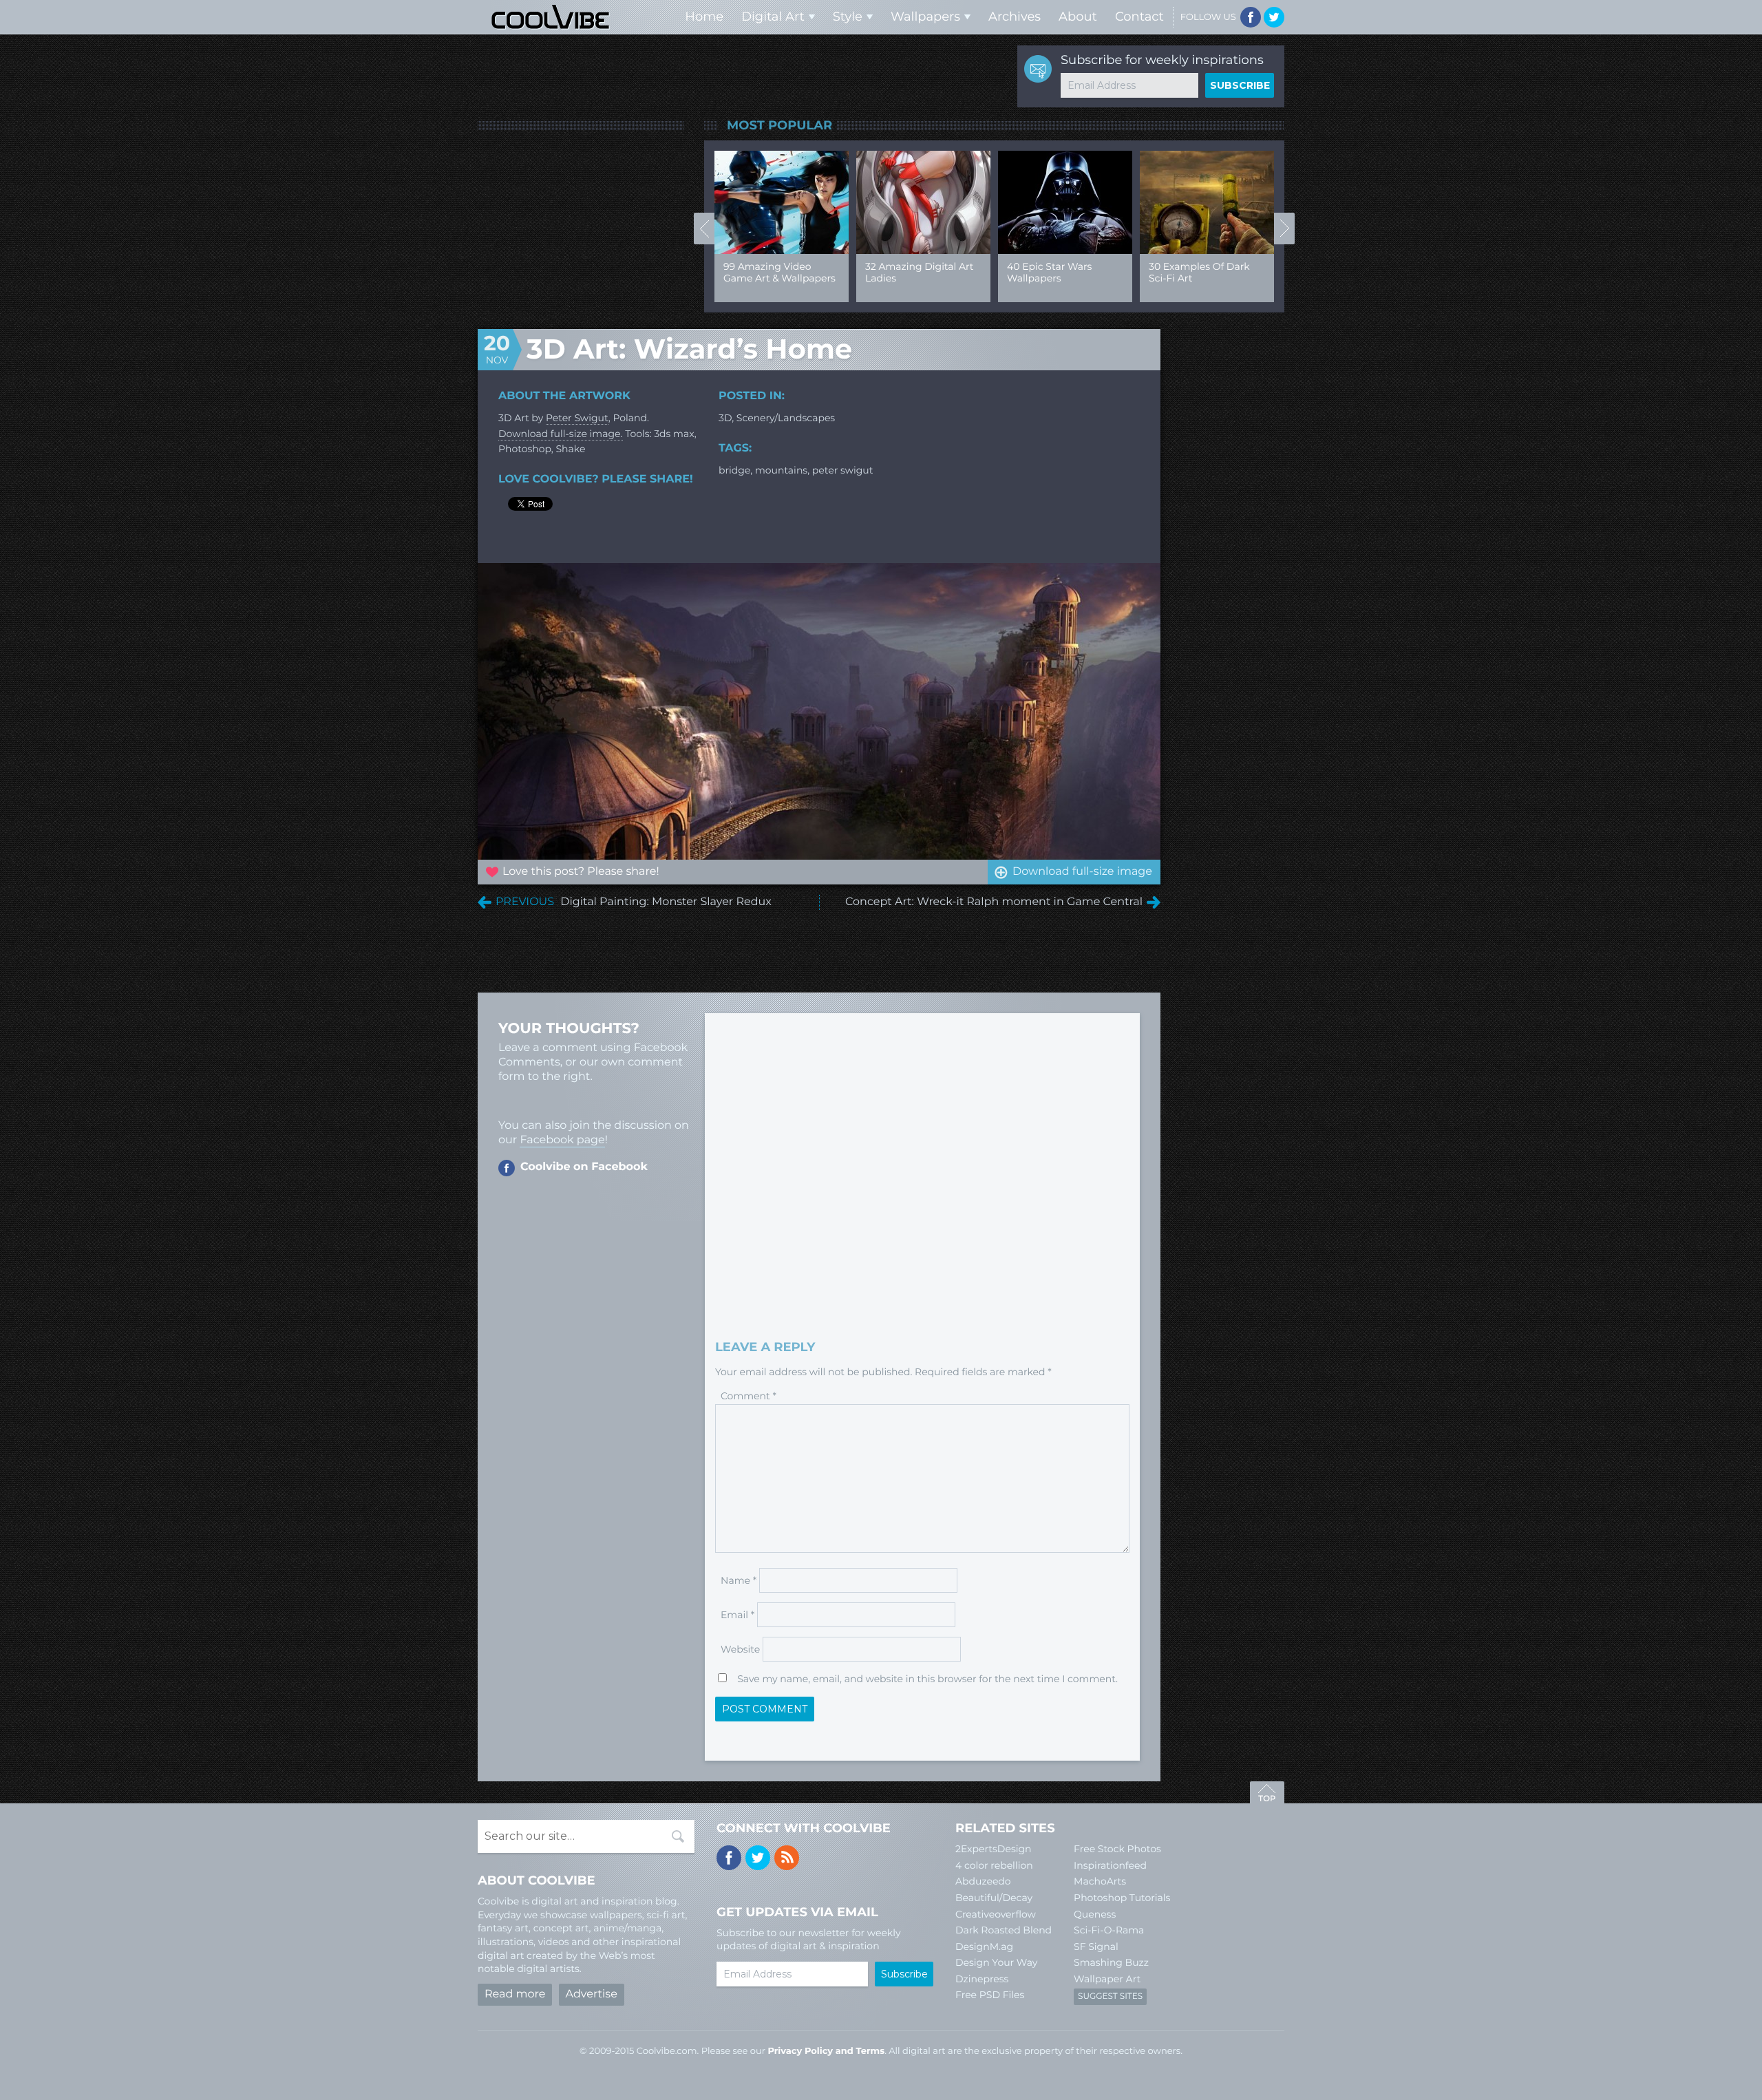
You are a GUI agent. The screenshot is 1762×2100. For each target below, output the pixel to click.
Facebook (1251, 17)
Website (740, 1649)
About (1078, 17)
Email (737, 1615)
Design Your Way (996, 1962)
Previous (704, 229)
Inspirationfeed (1110, 1865)
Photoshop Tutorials (1122, 1898)
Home (704, 17)
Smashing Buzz (1111, 1962)
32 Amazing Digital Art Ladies (919, 272)
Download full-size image (1082, 872)
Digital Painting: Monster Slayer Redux (666, 902)
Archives (1015, 17)
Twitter (1274, 17)
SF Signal (1096, 1947)
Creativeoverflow (996, 1914)
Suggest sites (1110, 1996)
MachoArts (1100, 1881)
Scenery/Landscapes (786, 418)
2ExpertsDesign (994, 1849)
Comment (749, 1396)
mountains (781, 470)
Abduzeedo (983, 1881)
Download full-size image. (561, 434)
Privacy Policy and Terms (826, 2051)
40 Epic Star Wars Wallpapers (1049, 272)
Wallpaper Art (1107, 1979)
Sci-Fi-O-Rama (1109, 1930)
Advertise (592, 1994)
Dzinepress (982, 1979)
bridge (734, 470)
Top (1267, 1794)
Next (1284, 229)
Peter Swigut (577, 418)
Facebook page (562, 1140)
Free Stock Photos (1117, 1849)
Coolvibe (551, 17)
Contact (1139, 17)
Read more (515, 1994)
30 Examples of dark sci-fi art (1199, 272)
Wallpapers (925, 17)
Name (739, 1580)
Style (848, 17)
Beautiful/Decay (994, 1898)
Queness (1095, 1914)
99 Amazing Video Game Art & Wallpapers (779, 272)
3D (725, 418)
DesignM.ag (984, 1947)
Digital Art (773, 17)
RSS (787, 1858)
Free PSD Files (990, 1995)
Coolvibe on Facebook (584, 1167)
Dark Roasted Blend (1004, 1930)
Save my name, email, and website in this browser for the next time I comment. (927, 1679)
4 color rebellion (994, 1865)
